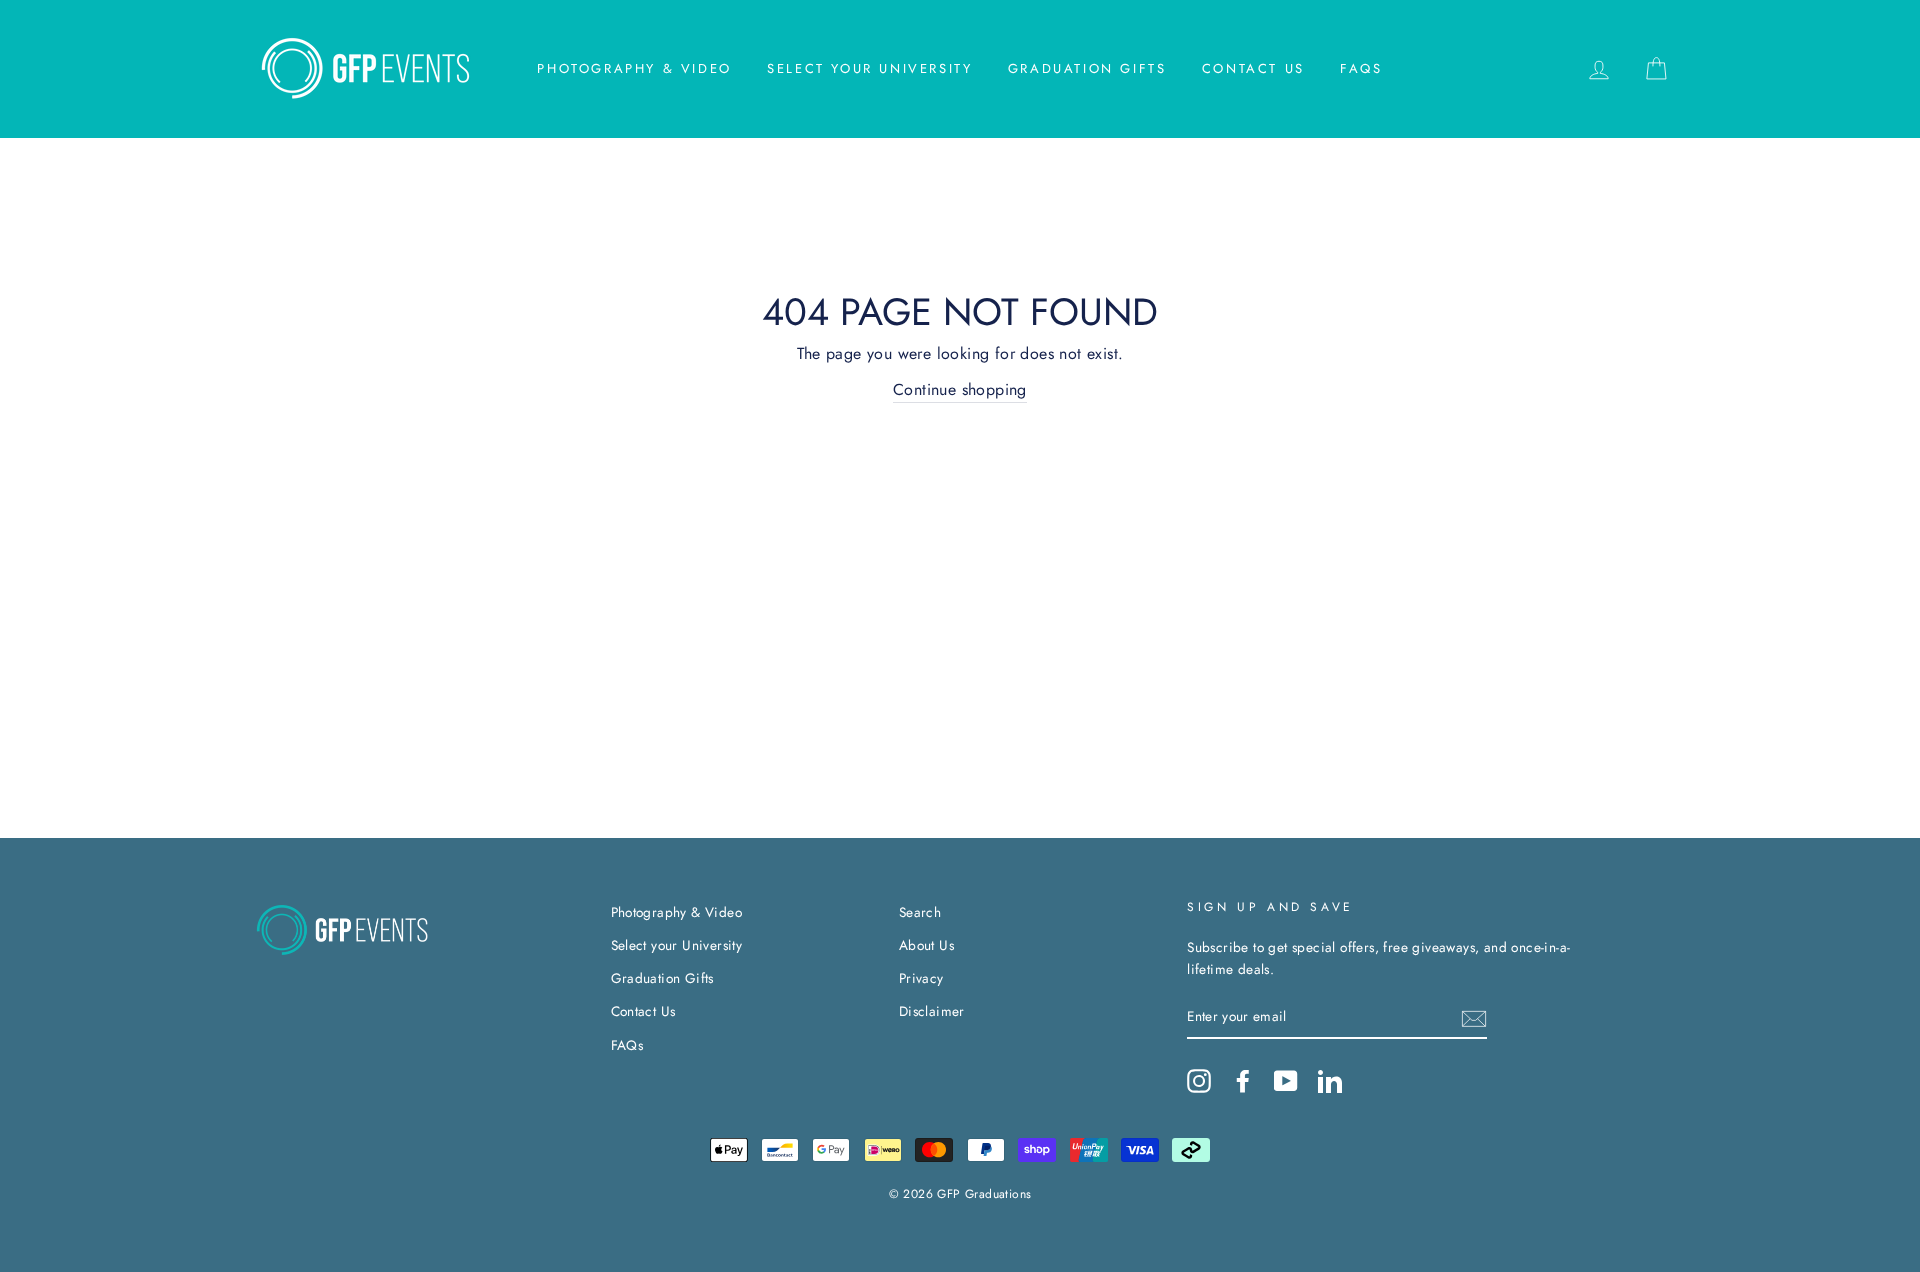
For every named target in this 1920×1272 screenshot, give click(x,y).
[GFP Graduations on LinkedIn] (1330, 1081)
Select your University (869, 68)
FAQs (1361, 68)
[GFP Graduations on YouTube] (1286, 1081)
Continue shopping (960, 389)
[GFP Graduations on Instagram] (1199, 1081)
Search (920, 912)
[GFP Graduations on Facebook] (1243, 1081)
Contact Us (1253, 68)
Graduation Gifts (1087, 68)
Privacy (921, 978)
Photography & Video (634, 68)
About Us (926, 945)
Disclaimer (932, 1011)
